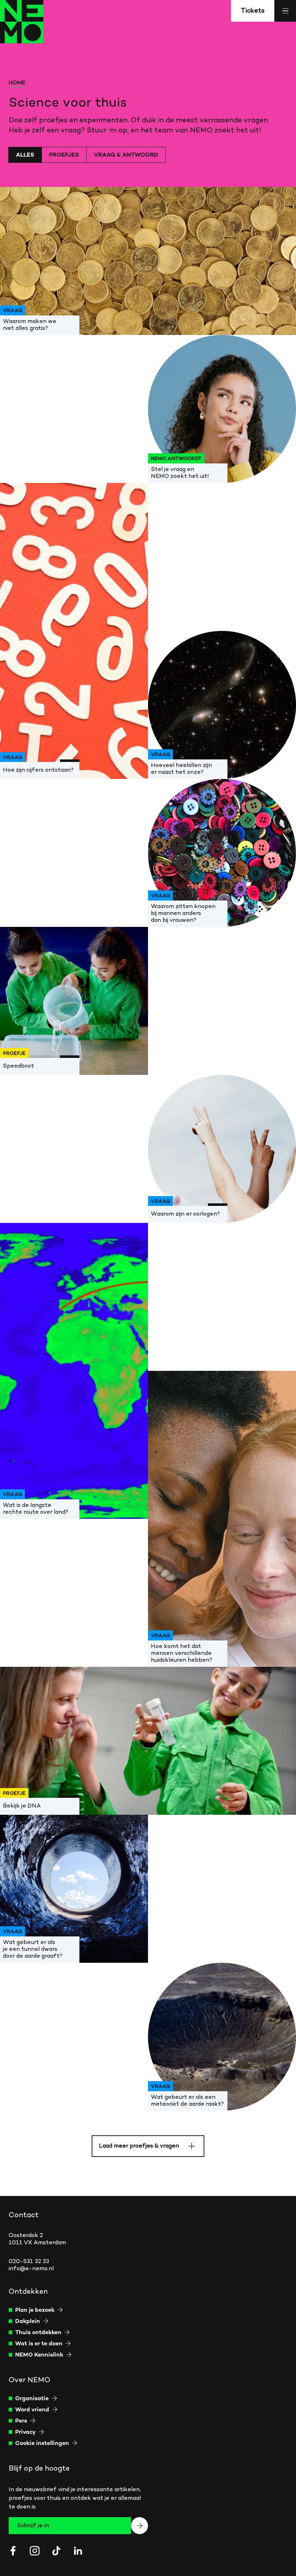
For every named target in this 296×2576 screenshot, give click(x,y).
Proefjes (64, 155)
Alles (25, 155)
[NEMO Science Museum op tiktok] (56, 2551)
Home (17, 83)
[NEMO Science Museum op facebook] (13, 2551)
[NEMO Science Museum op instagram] (35, 2551)
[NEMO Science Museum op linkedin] (78, 2551)
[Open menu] (285, 11)
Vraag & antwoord (126, 155)
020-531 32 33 (29, 2262)
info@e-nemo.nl (31, 2269)
